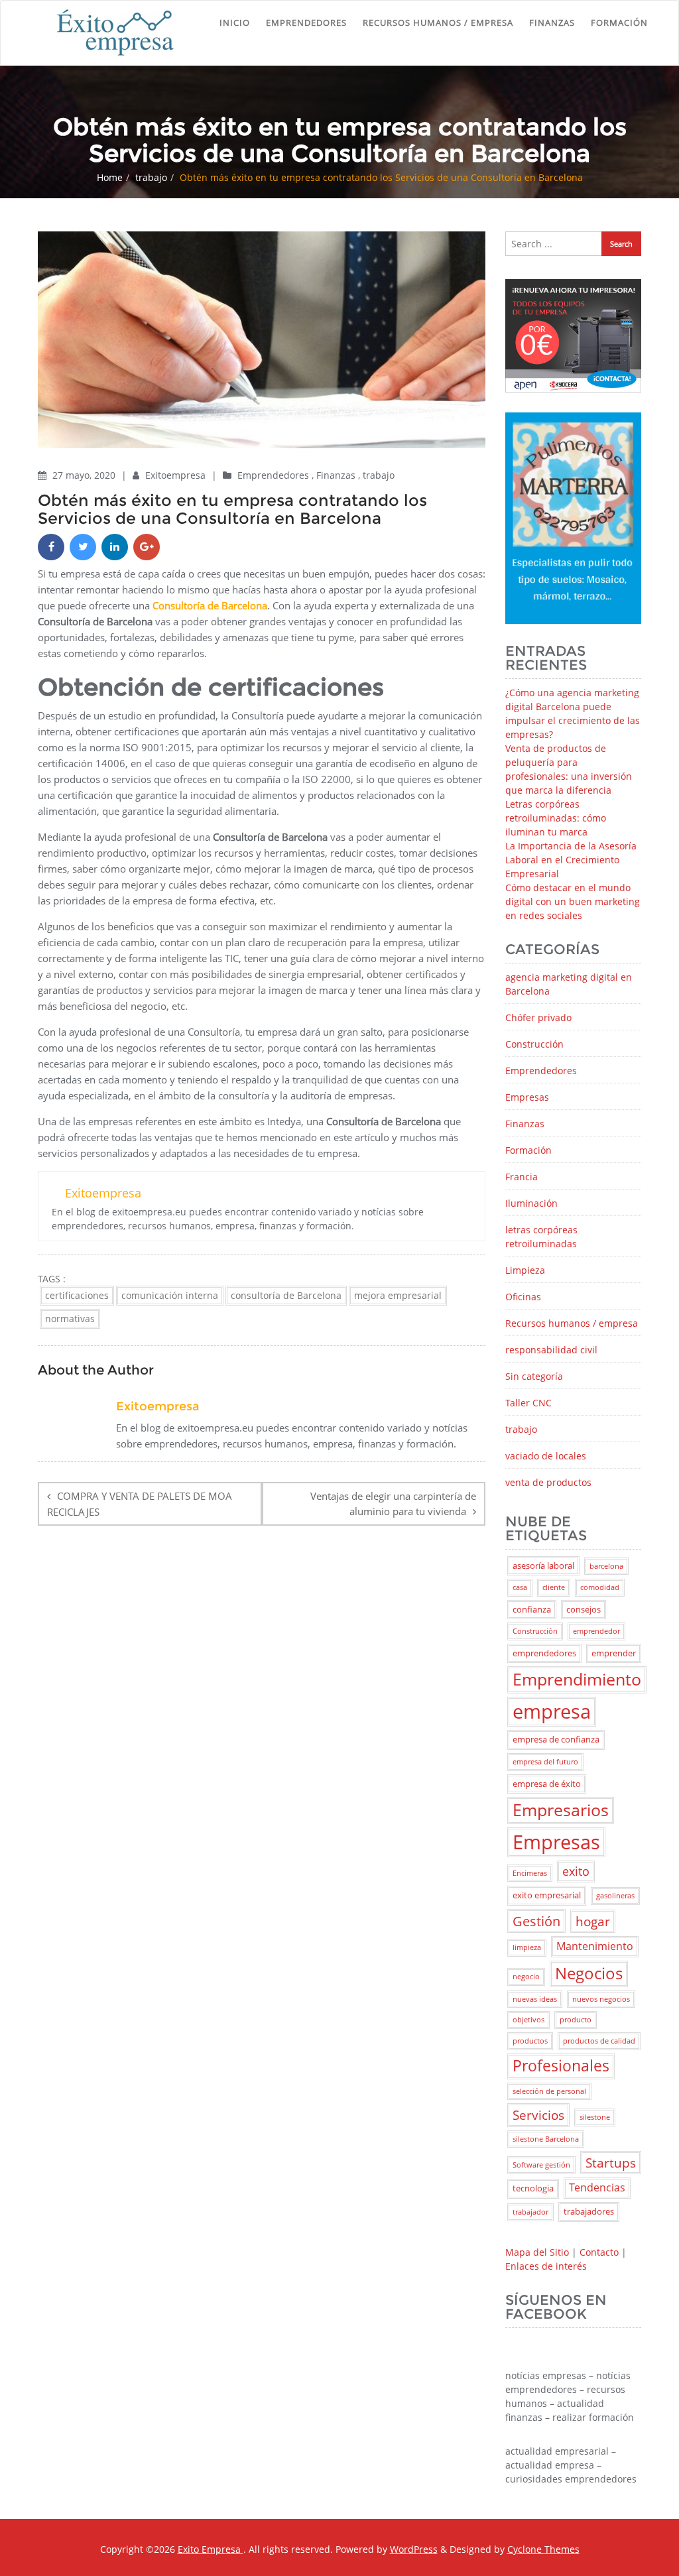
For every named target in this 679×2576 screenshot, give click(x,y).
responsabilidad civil (551, 1350)
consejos (584, 1609)
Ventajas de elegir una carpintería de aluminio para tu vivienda (393, 1503)
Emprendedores (306, 23)
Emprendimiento (577, 1679)
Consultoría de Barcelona (210, 605)
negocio (526, 1977)
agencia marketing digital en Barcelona (569, 984)
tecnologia (533, 2188)
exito (576, 1871)
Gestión (536, 1921)
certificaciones (77, 1295)
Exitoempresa (177, 475)
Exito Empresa (211, 2549)
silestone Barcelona (546, 2139)
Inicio (235, 23)
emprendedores (544, 1653)
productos (530, 2041)
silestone (595, 2117)
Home (110, 177)
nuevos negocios (601, 1999)
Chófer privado (538, 1017)
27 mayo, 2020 (85, 475)
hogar (593, 1921)
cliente (554, 1587)
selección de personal (549, 2091)
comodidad (600, 1587)
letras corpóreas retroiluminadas (541, 1237)
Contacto (599, 2252)
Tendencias (597, 2187)
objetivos (528, 2020)
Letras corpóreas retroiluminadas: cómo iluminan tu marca (556, 818)
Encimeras (530, 1873)
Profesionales (561, 2066)
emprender (614, 1653)
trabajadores (589, 2211)
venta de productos (548, 1482)
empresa (552, 1711)
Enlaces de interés (546, 2266)
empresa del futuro (545, 1762)
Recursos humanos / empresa (438, 23)
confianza (532, 1609)
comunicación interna (170, 1295)
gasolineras (615, 1896)
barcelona (606, 1566)
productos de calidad (599, 2041)
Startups (611, 2163)
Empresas (527, 1097)
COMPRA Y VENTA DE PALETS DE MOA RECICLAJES (140, 1504)
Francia (522, 1177)
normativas (70, 1319)
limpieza (527, 1947)
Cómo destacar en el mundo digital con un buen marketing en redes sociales (573, 901)
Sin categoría (534, 1376)
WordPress (414, 2549)
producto (576, 2020)
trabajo (151, 177)
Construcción (534, 1044)
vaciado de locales (546, 1456)
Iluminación (531, 1203)
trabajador (530, 2212)
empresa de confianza (556, 1739)
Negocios (589, 1973)
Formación (619, 23)
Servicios (538, 2115)
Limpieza (525, 1270)
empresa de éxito (547, 1784)
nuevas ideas (535, 1999)
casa (520, 1587)
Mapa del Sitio (537, 2252)
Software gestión (541, 2165)
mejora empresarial (398, 1295)
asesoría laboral (543, 1565)
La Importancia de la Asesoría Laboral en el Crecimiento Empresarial (571, 860)
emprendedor (596, 1631)
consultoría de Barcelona (286, 1295)
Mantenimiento (595, 1946)
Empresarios (561, 1810)
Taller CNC (528, 1403)
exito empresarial (547, 1895)
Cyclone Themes (543, 2549)
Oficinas (523, 1297)
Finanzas (552, 23)
